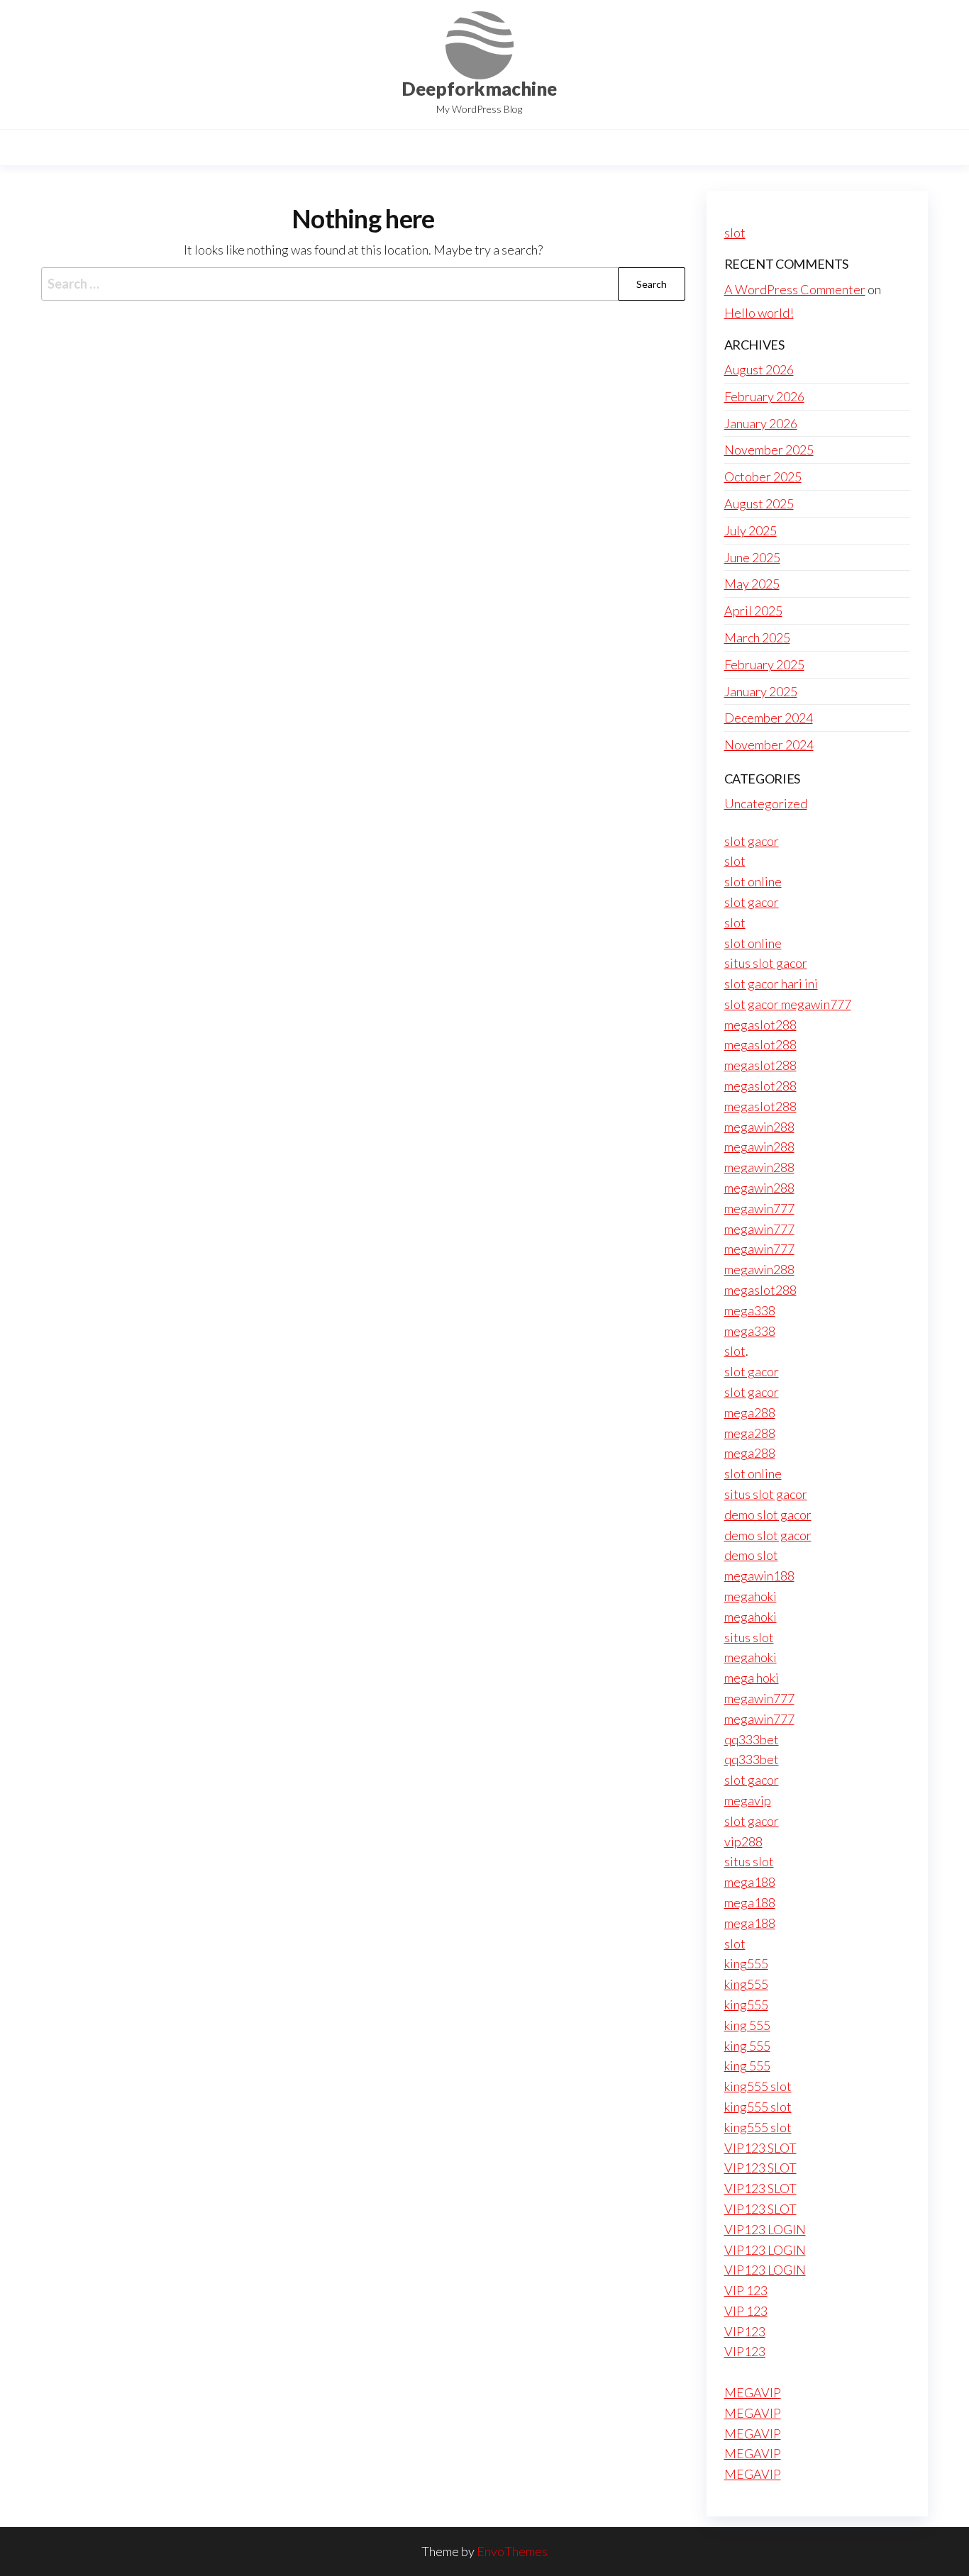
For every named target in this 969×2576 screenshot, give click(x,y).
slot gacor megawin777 (788, 1004)
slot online (753, 881)
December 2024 (769, 718)
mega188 (750, 1882)
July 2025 (751, 530)
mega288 (750, 1412)
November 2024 (769, 745)
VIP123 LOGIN (765, 2229)
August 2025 (759, 503)
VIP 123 (746, 2290)
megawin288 (759, 1127)
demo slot (751, 1555)
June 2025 (752, 557)
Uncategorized (766, 803)
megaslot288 (760, 1025)
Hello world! (759, 313)
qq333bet (752, 1739)
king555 (746, 1963)
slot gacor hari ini (771, 983)
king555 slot (758, 2086)
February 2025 (764, 664)
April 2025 (753, 610)
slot (735, 233)
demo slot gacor (768, 1515)
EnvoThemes (512, 2551)
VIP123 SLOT (760, 2148)
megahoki (751, 1596)
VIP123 (745, 2331)
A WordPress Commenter (795, 289)
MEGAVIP (753, 2392)
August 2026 (759, 369)
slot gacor (752, 841)
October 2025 (763, 476)
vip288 (743, 1841)
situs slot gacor (766, 963)
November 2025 (769, 450)
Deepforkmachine (479, 89)
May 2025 (752, 584)
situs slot (749, 1637)
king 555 (747, 2025)
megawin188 (759, 1576)
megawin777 (759, 1208)
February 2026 (764, 396)
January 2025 (761, 691)
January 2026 (761, 423)
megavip (748, 1800)
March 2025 (757, 637)
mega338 (750, 1310)
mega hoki (752, 1678)
